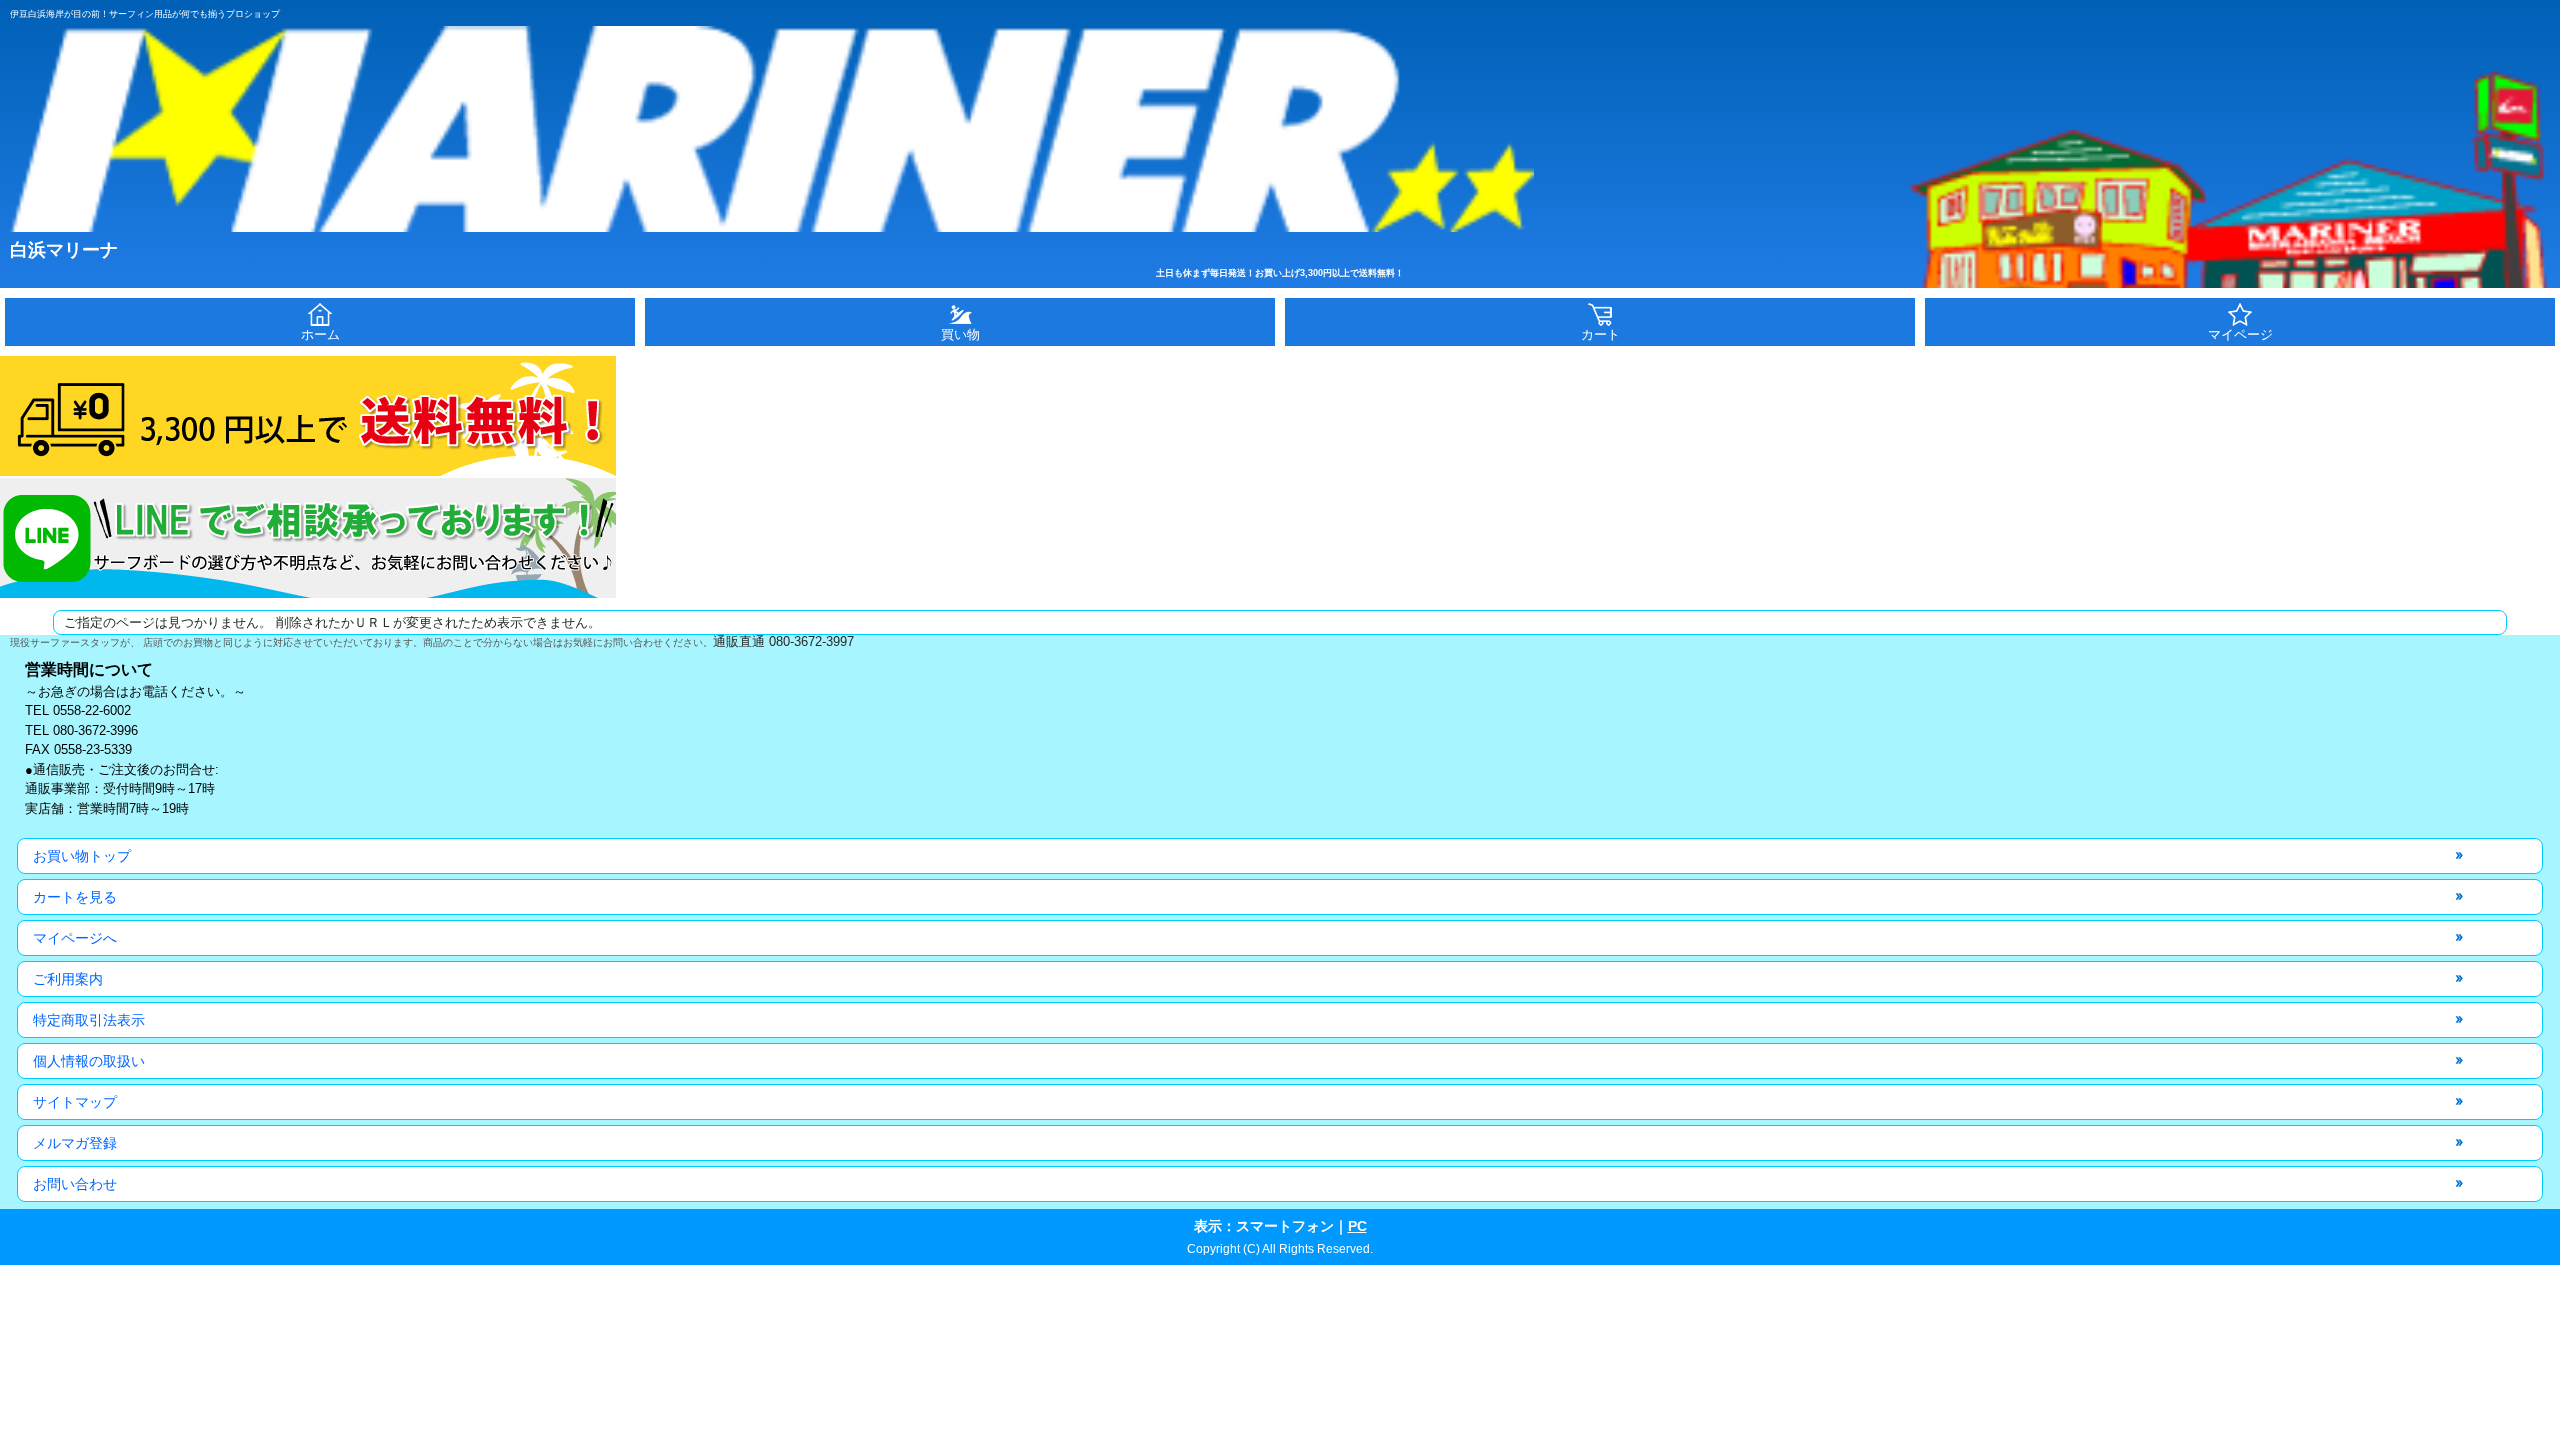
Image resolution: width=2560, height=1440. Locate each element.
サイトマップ (75, 1102)
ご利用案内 (68, 979)
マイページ (2240, 334)
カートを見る (75, 897)
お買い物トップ (82, 856)
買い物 (960, 334)
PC (1357, 1226)
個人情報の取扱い (89, 1061)
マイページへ (75, 938)
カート (1600, 334)
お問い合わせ (75, 1184)
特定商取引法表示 (89, 1020)
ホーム (320, 334)
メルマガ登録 (75, 1143)
